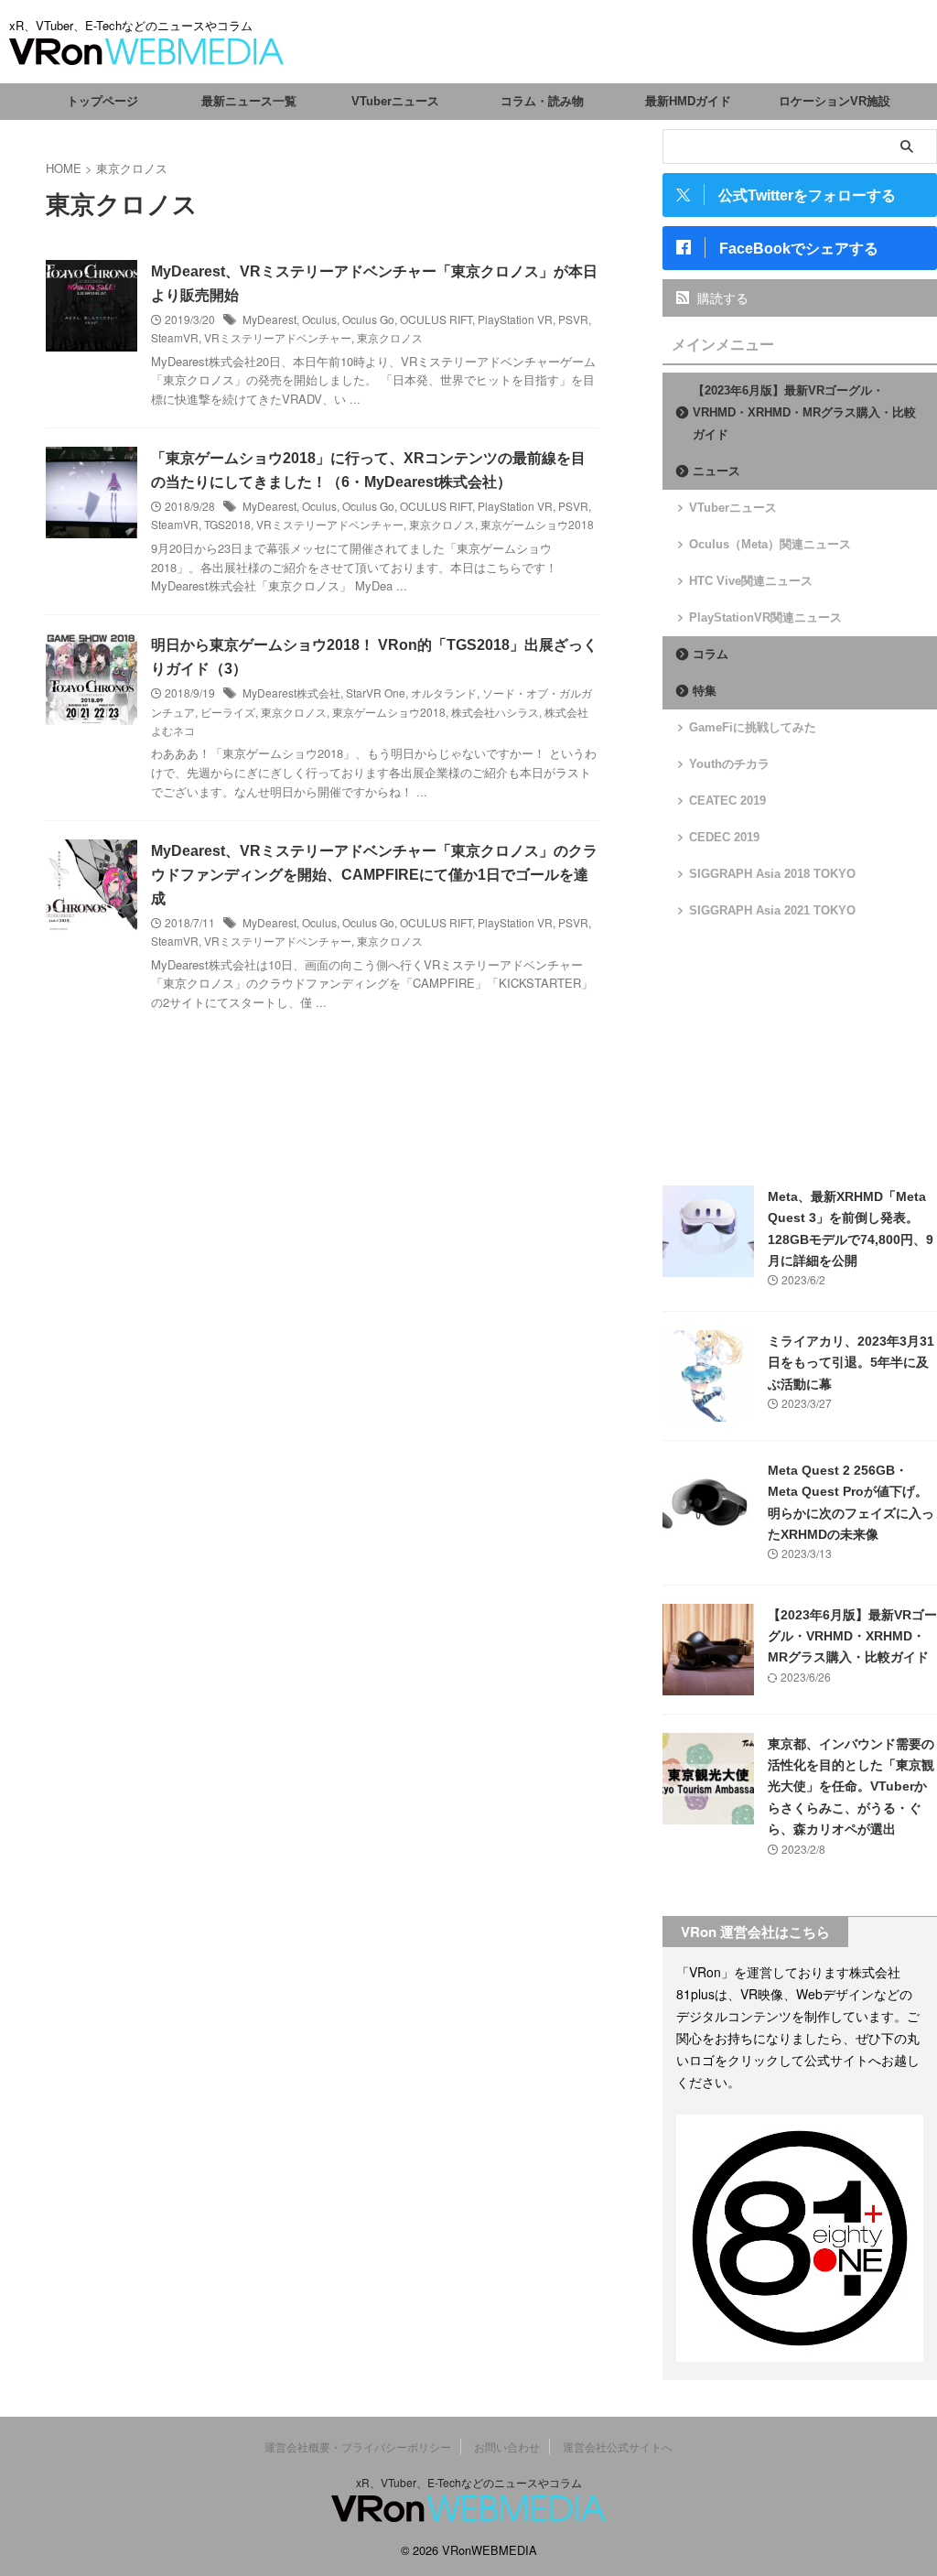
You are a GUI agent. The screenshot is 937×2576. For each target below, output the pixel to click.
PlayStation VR (515, 319)
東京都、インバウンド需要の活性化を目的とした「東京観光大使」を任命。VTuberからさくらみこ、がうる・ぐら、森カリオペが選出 (851, 1787)
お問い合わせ (507, 2446)
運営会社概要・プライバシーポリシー (358, 2446)
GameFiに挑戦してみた (753, 727)
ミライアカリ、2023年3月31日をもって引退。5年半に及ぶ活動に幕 (851, 1363)
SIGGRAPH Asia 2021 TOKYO (772, 910)
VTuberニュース (395, 101)
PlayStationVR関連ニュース (765, 617)
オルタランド (444, 693)
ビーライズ (228, 712)
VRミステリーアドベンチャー (278, 337)
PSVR (573, 319)
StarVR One (376, 693)
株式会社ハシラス (495, 712)
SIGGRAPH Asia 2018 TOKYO (772, 874)
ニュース (716, 471)
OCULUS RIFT (436, 319)
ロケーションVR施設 (835, 101)
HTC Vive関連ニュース (751, 581)
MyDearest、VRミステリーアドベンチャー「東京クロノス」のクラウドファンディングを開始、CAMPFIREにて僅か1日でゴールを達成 (374, 875)
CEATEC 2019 (727, 801)
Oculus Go (368, 319)
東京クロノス (390, 337)
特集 (705, 691)
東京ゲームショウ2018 (537, 524)
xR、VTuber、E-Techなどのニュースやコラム (469, 2482)
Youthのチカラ (729, 764)
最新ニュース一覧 (249, 101)
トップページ (102, 101)
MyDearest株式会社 (291, 693)
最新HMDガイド (688, 101)
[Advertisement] (800, 1053)
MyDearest (269, 319)
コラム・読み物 (542, 101)
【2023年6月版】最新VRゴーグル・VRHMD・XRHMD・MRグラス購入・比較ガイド (804, 412)
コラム (711, 654)
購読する (721, 298)
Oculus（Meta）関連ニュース (770, 544)
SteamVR (175, 337)
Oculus (319, 319)
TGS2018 (227, 524)
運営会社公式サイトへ (618, 2446)
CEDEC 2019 (724, 837)
